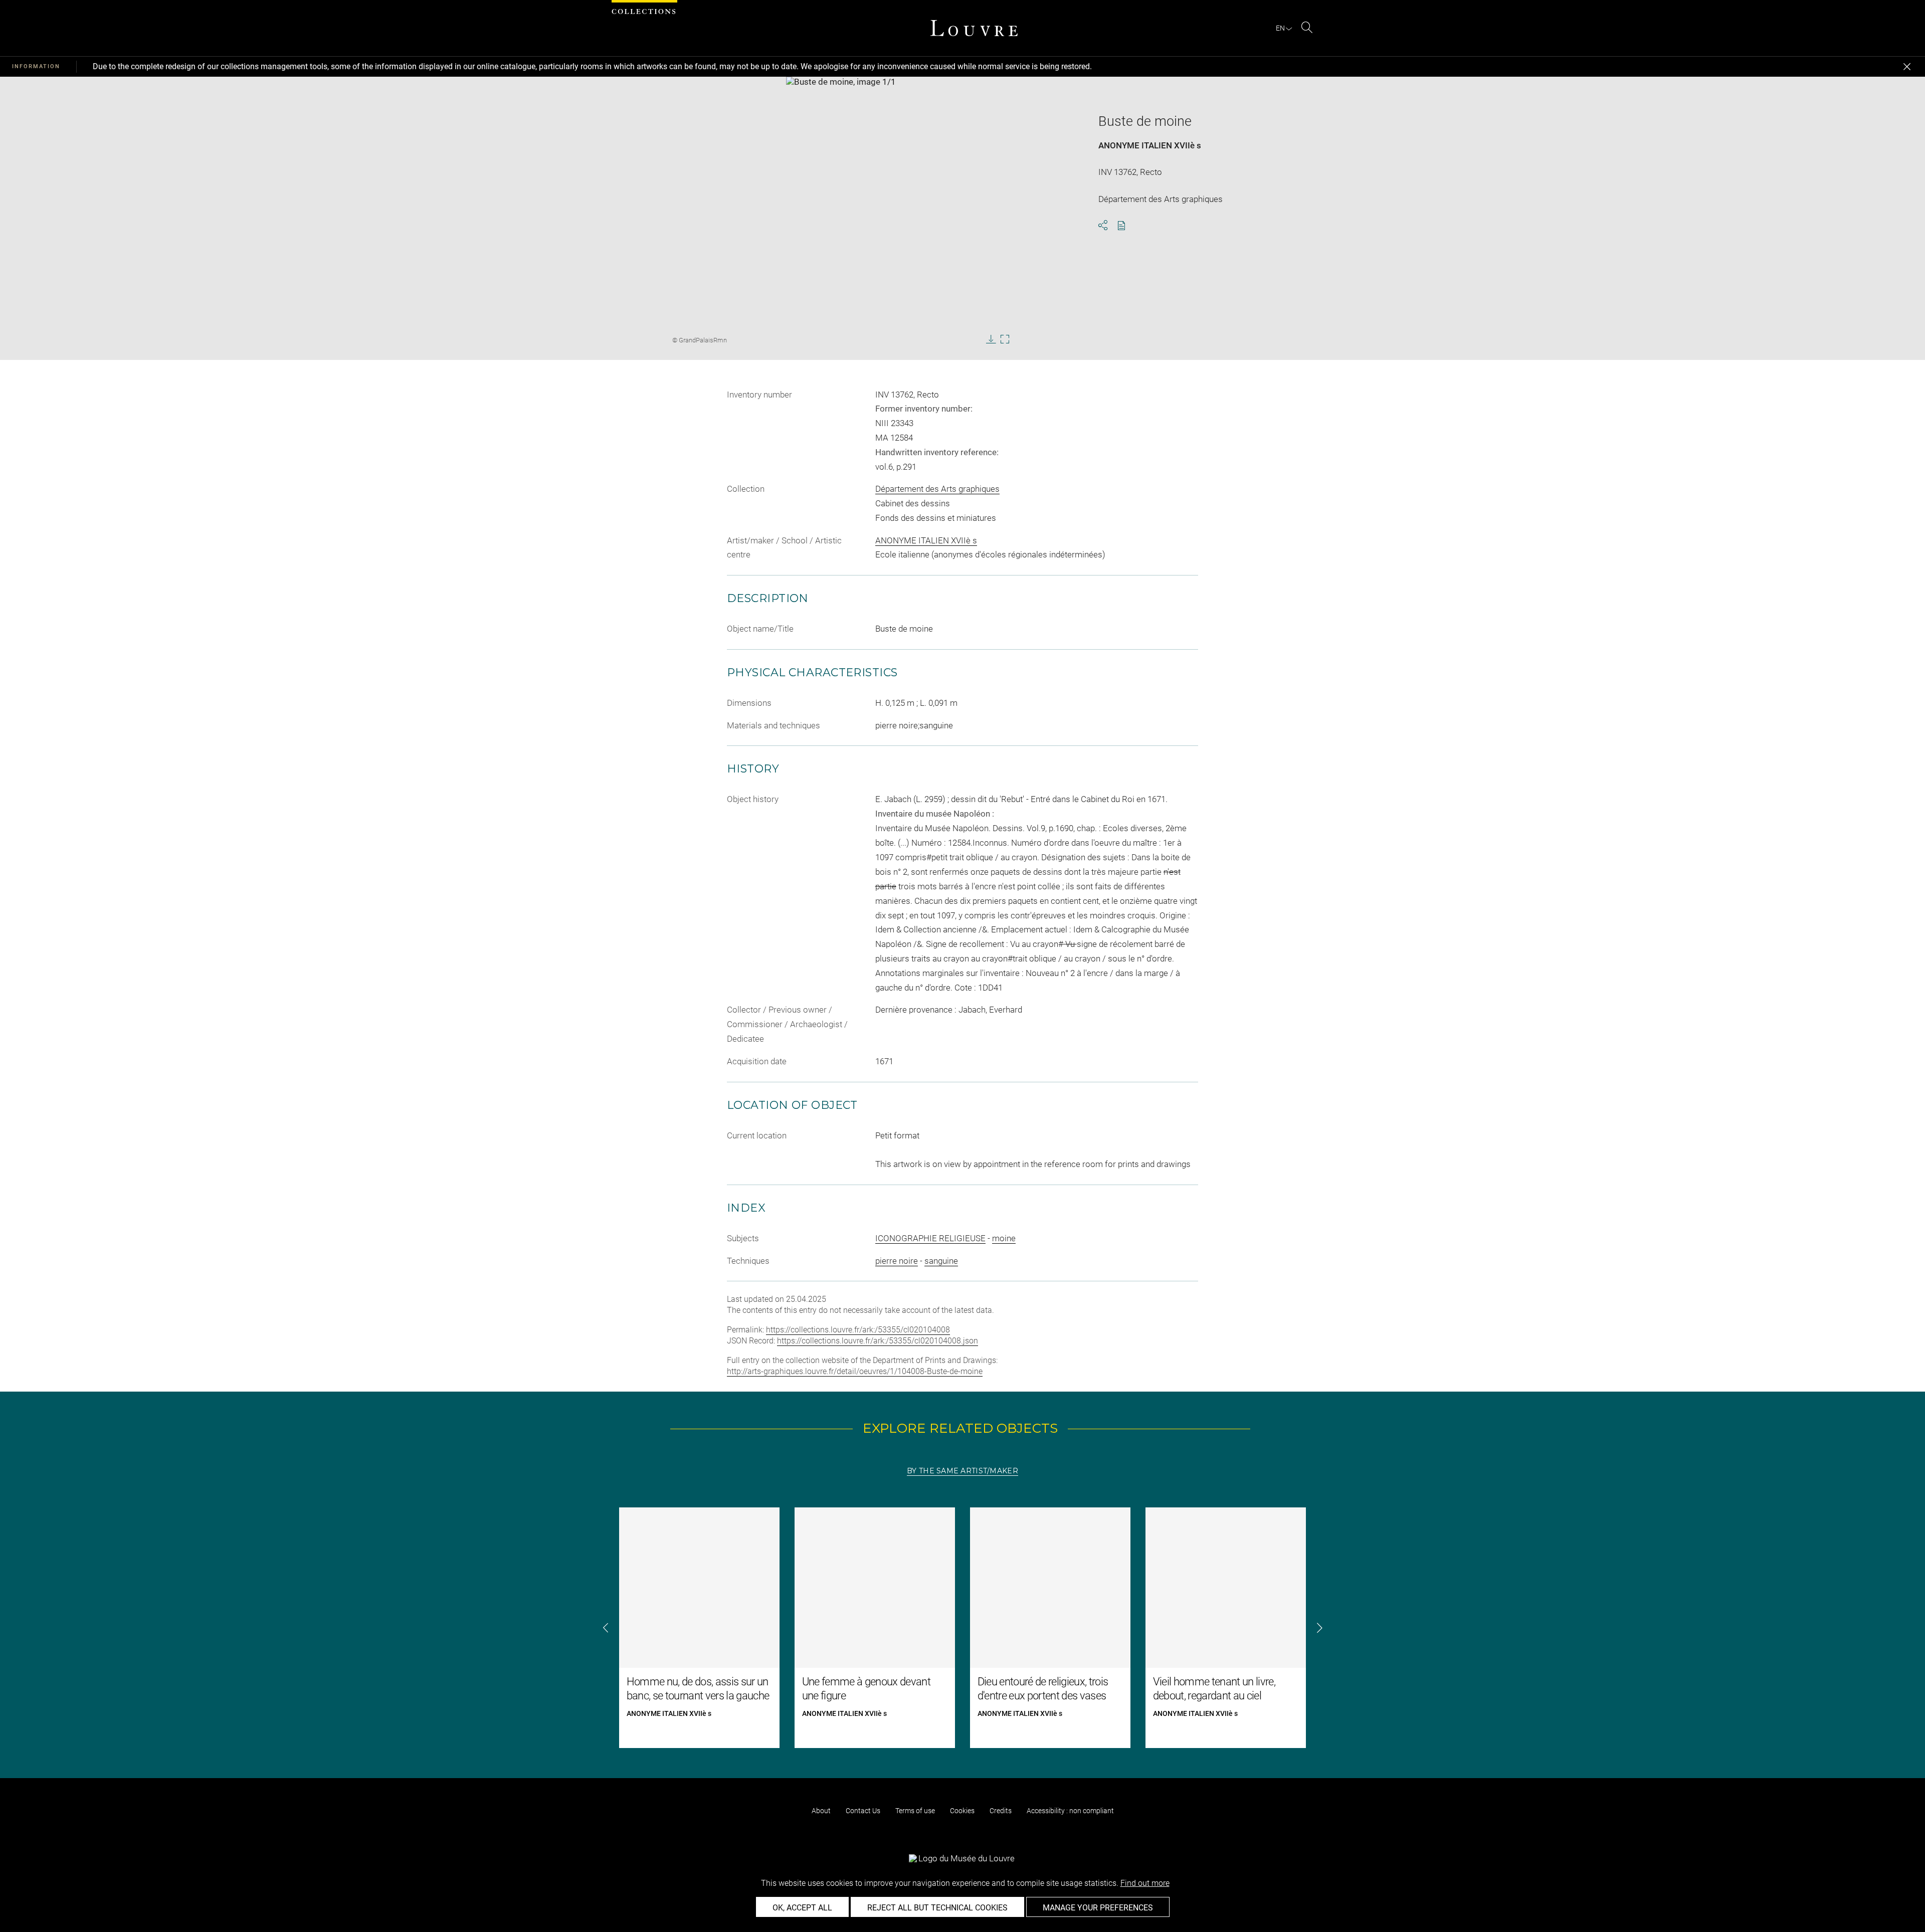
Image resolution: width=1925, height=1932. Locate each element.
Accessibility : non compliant (1070, 1811)
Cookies (962, 1811)
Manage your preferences (1098, 1908)
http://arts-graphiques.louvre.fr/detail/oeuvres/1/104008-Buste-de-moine (855, 1371)
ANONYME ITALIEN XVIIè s (1150, 145)
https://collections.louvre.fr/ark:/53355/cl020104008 (858, 1330)
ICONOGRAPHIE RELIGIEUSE (930, 1238)
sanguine (941, 1261)
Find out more (1145, 1883)
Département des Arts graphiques (937, 489)
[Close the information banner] (1907, 67)
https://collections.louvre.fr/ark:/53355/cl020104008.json (878, 1341)
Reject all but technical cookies (937, 1908)
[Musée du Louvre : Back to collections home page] (974, 28)
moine (1004, 1238)
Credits (1001, 1811)
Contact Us (863, 1811)
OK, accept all (802, 1908)
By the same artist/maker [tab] (963, 1471)
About (821, 1811)
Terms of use (915, 1811)
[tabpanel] (963, 1628)
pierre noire (897, 1261)
